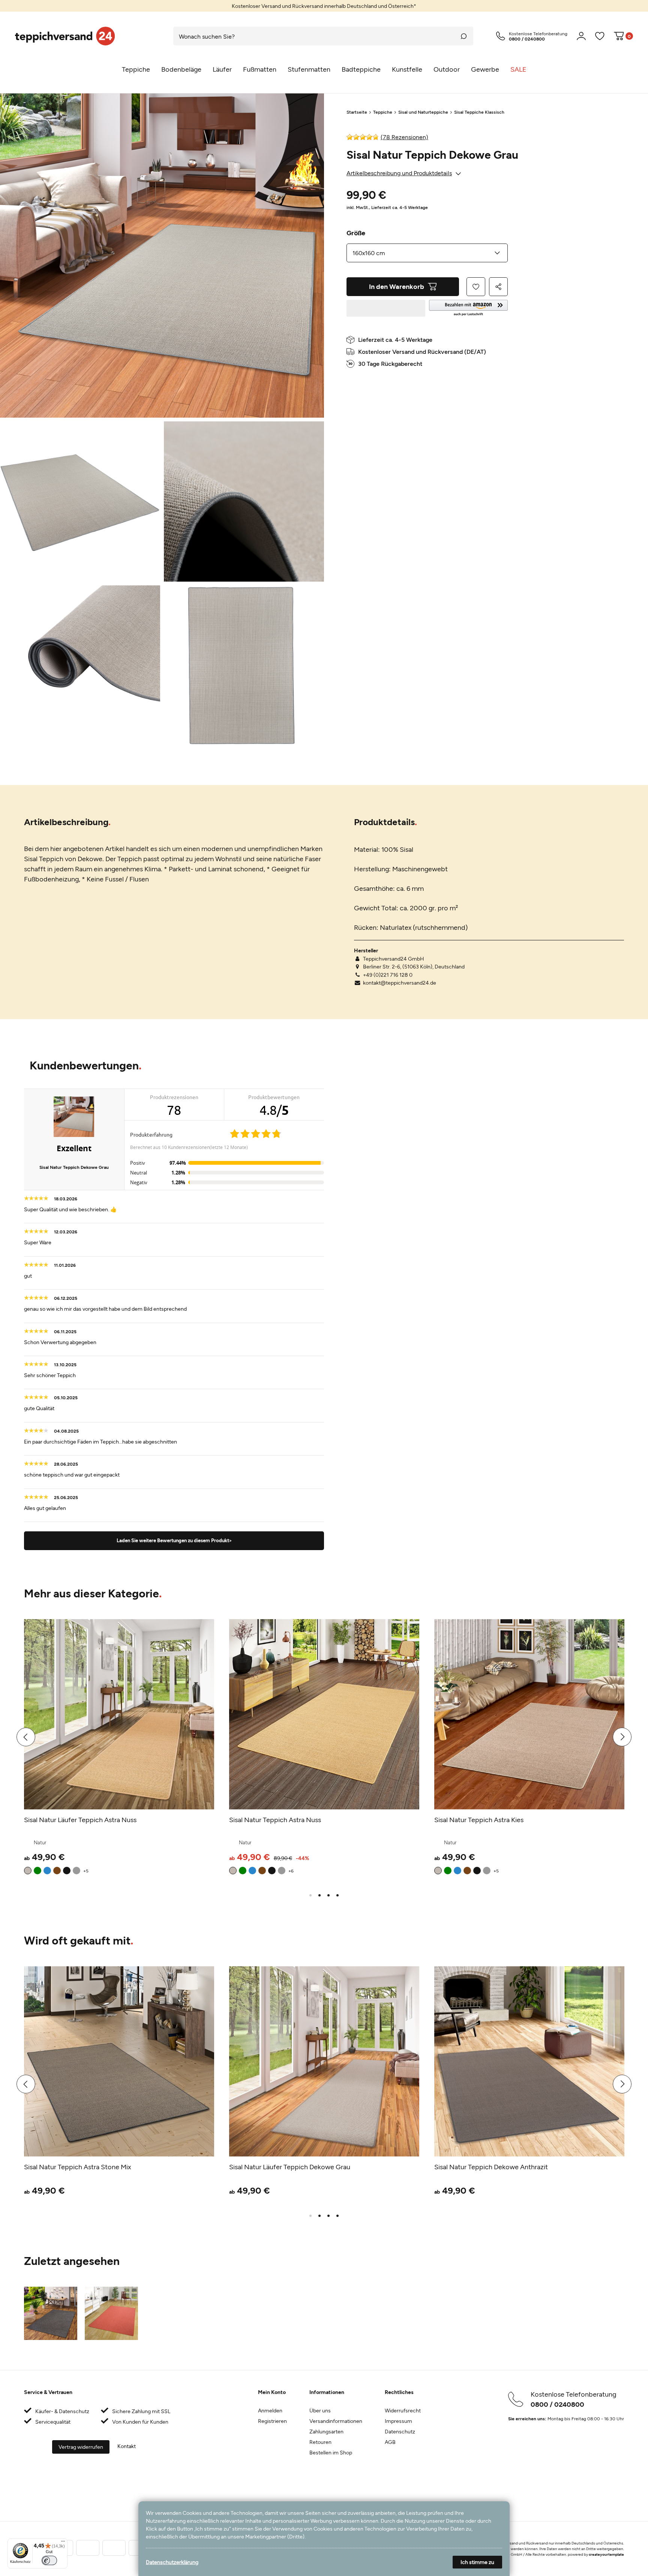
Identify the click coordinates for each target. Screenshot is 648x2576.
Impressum (398, 2421)
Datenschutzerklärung (172, 2562)
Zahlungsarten (326, 2431)
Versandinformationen (336, 2421)
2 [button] (319, 1895)
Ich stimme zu (477, 2562)
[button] (468, 308)
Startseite (357, 112)
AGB (390, 2442)
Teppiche (383, 112)
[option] (324, 6)
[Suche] (464, 36)
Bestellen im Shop (331, 2452)
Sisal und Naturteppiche (423, 112)
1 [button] (310, 1895)
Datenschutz (400, 2431)
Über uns (320, 2410)
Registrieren (272, 2421)
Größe (356, 233)
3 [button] (328, 1895)
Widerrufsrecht (403, 2410)
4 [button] (337, 1895)
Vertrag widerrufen (81, 2447)
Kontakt (127, 2446)
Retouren (320, 2442)
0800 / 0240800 (557, 2404)
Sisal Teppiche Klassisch (479, 112)
